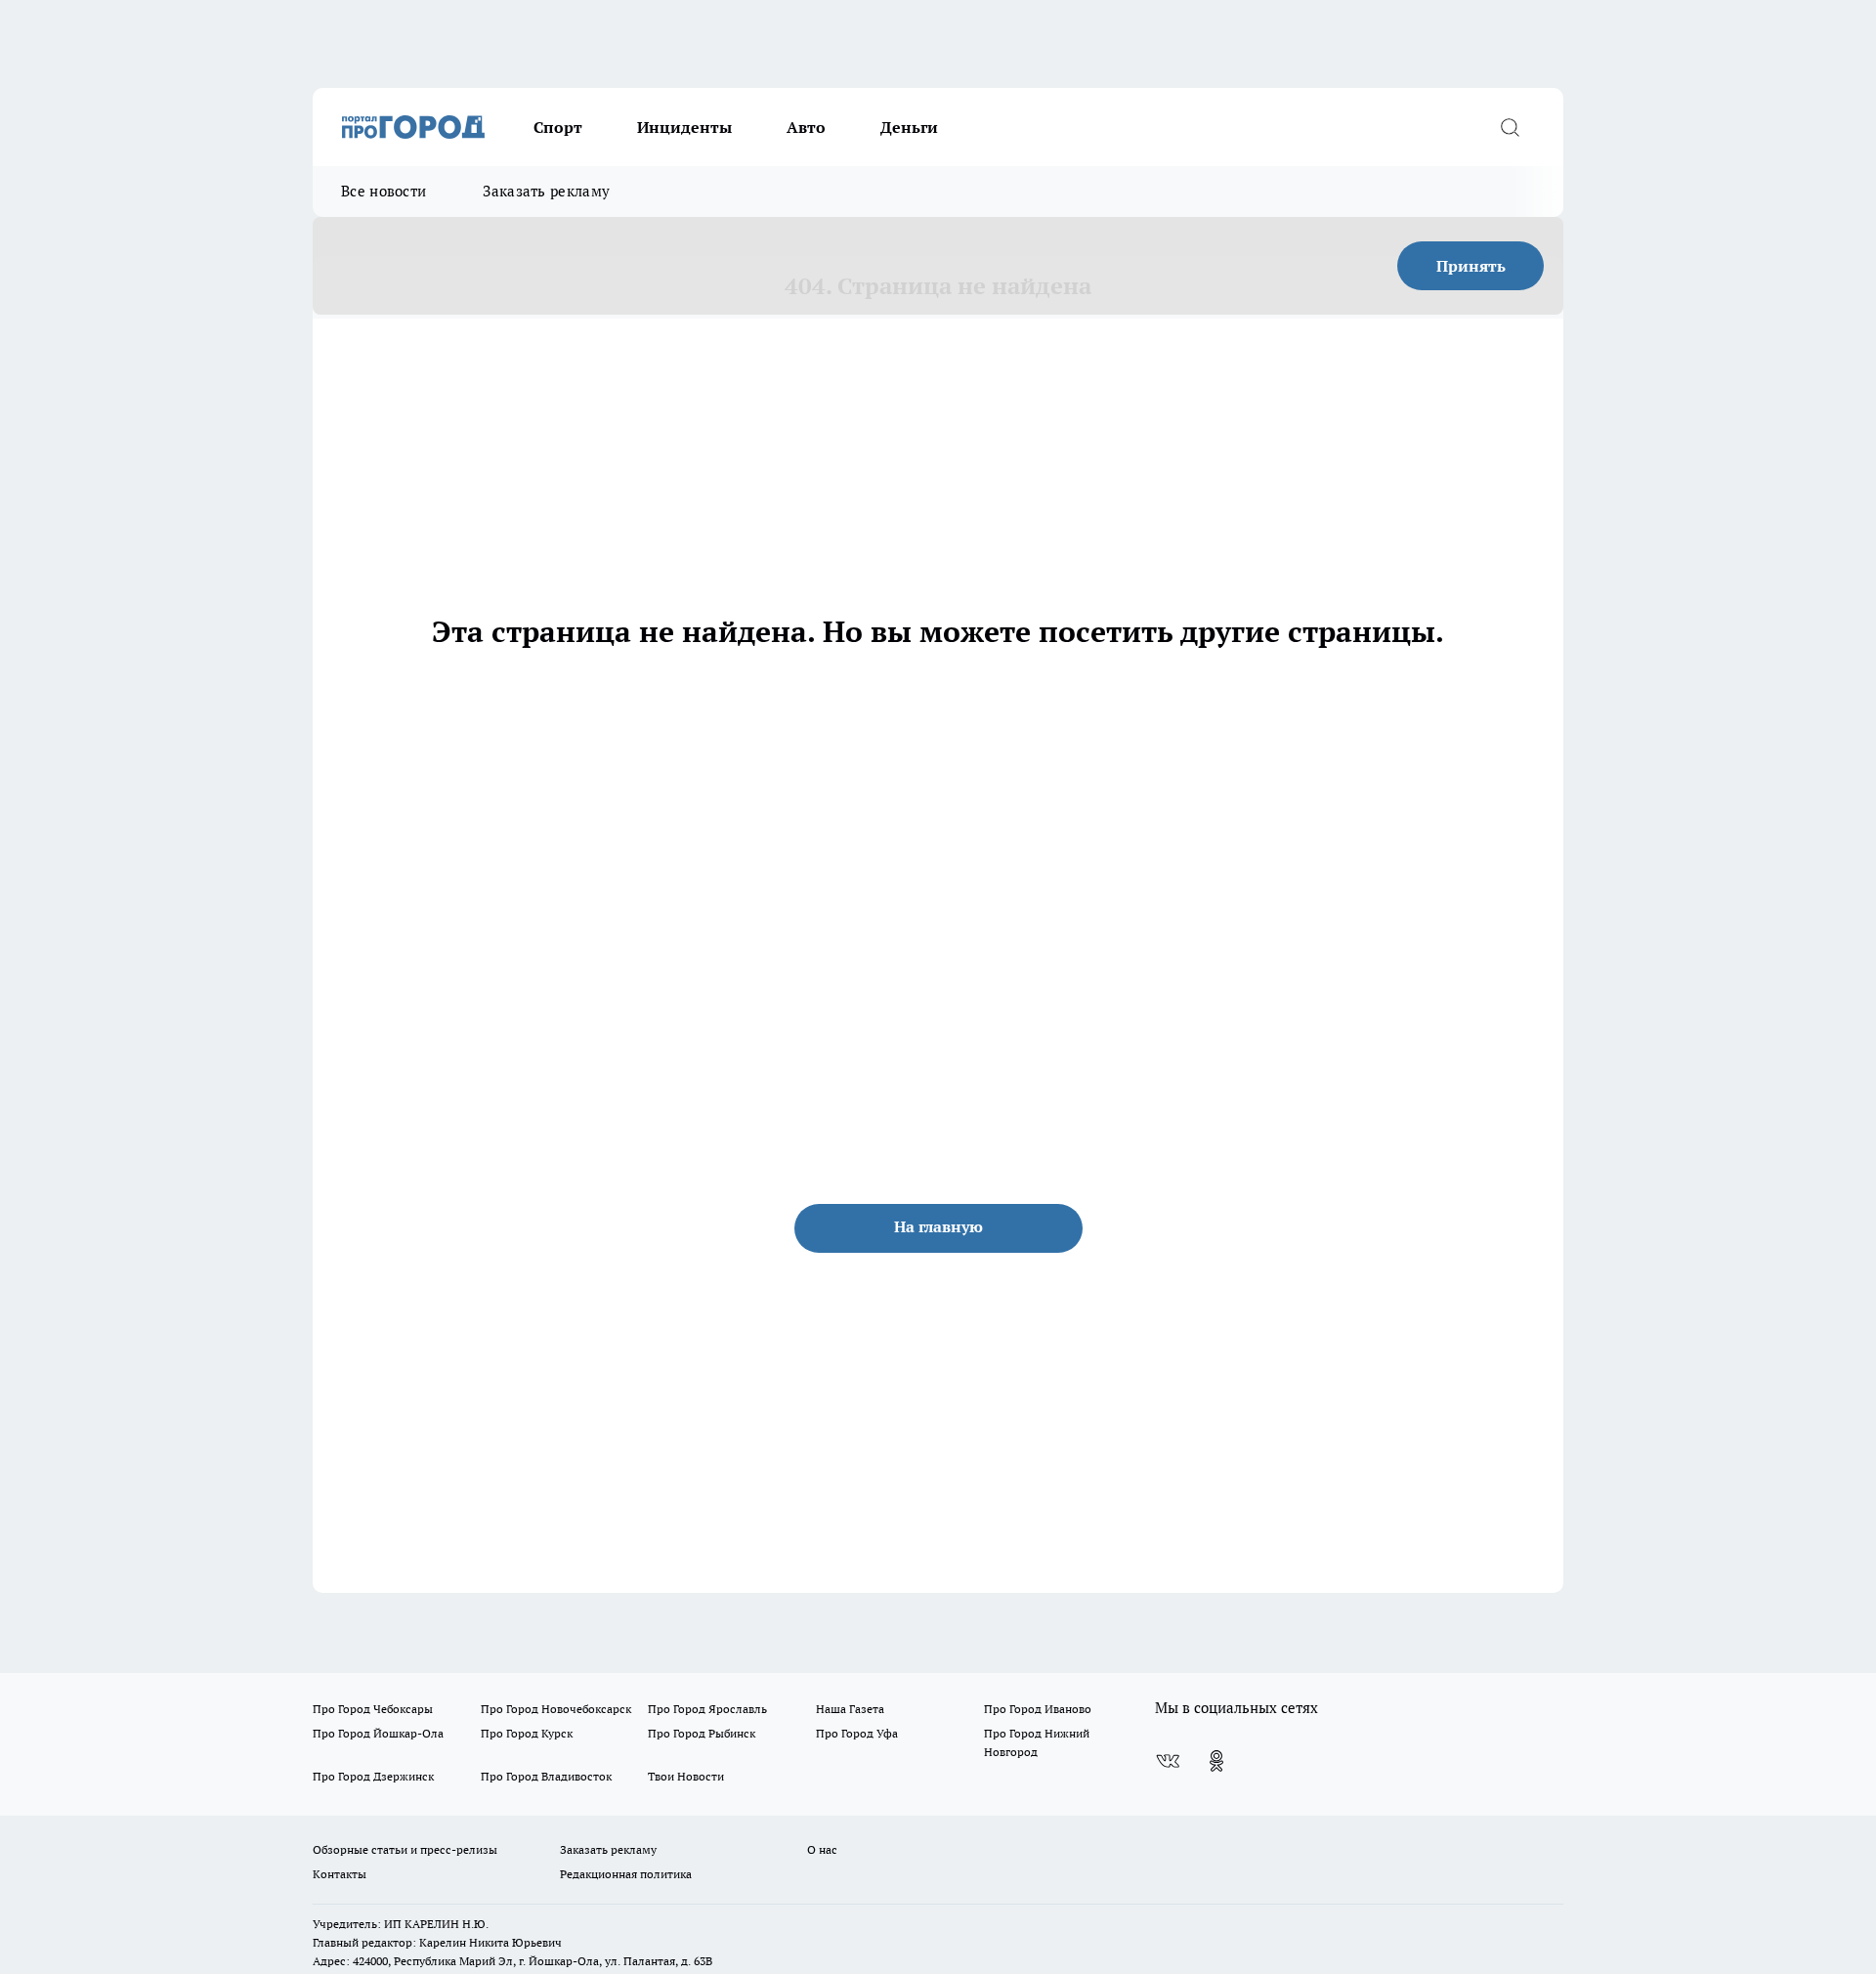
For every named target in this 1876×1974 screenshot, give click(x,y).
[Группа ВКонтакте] (1168, 1761)
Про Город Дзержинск (373, 1776)
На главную (938, 1226)
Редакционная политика (626, 1874)
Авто (806, 127)
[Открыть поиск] (1510, 127)
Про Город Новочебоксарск (556, 1709)
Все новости (384, 191)
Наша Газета (850, 1709)
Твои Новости (686, 1776)
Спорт (558, 127)
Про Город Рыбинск (702, 1733)
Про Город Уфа (857, 1733)
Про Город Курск (527, 1733)
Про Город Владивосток (546, 1776)
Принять (1471, 266)
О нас (822, 1849)
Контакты (340, 1874)
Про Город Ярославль (707, 1709)
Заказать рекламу (546, 191)
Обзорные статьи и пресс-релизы (405, 1849)
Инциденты (684, 127)
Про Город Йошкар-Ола (378, 1733)
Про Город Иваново (1038, 1709)
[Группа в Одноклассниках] (1216, 1761)
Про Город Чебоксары (373, 1709)
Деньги (909, 127)
